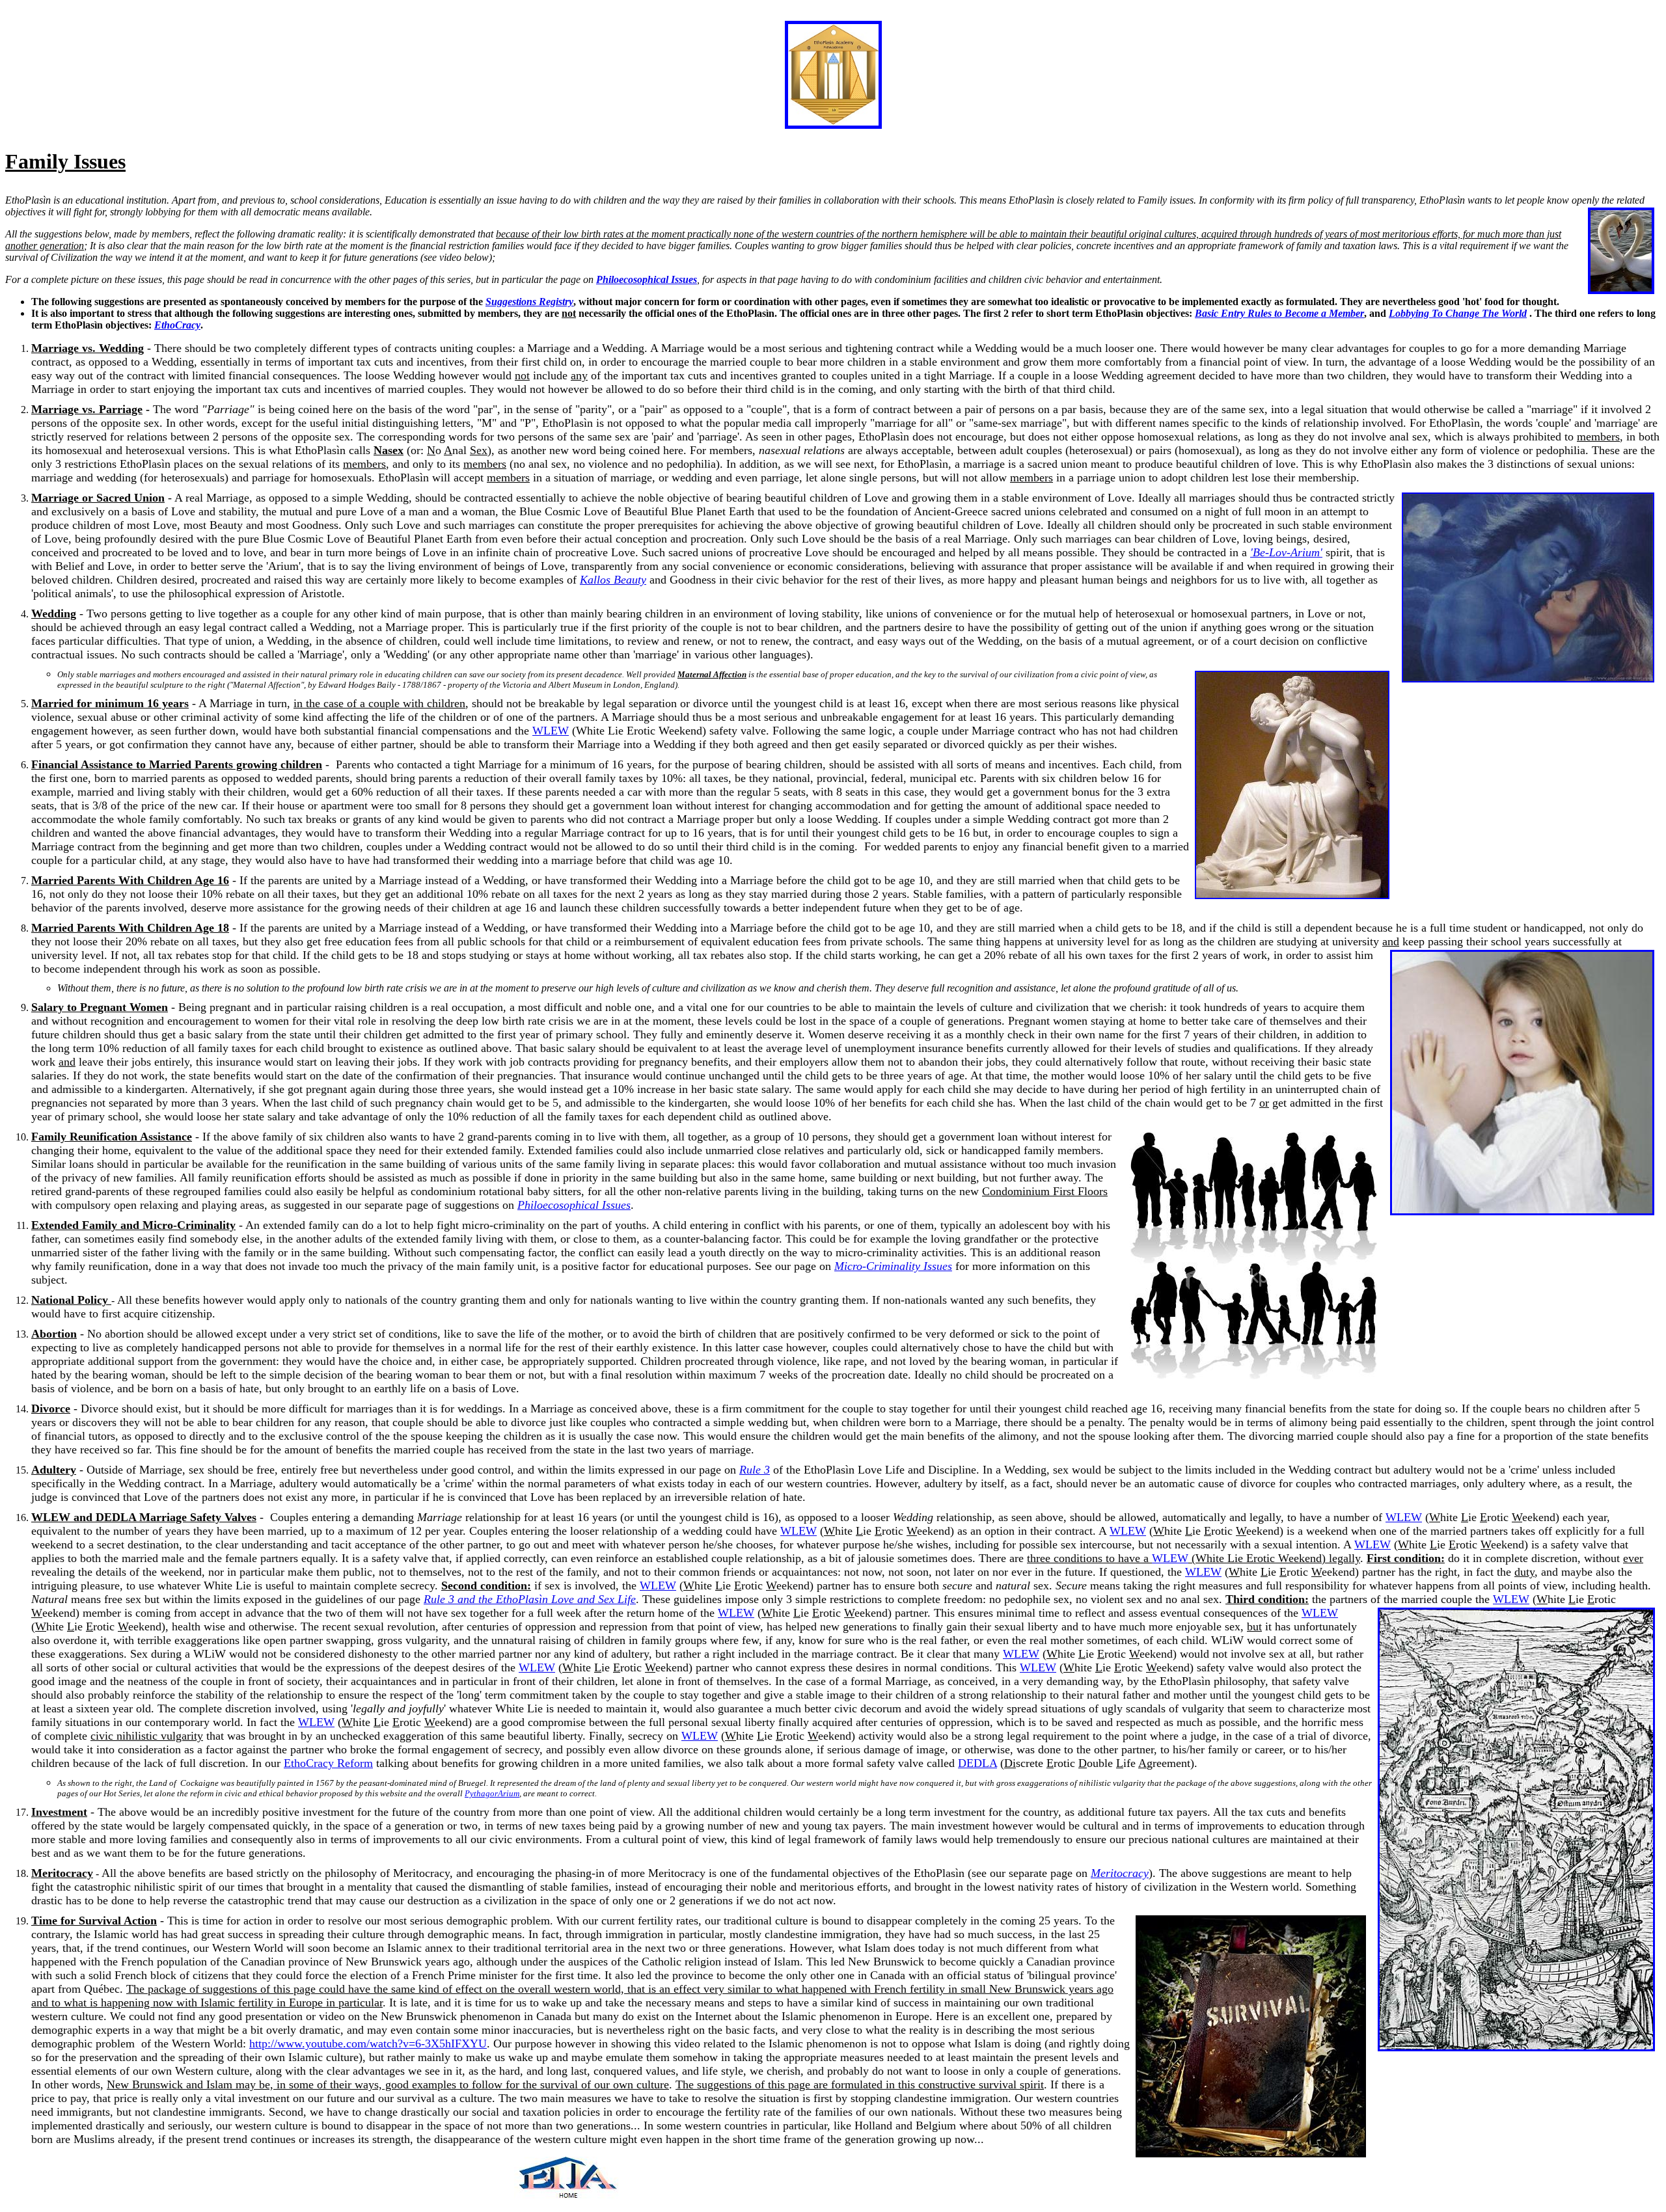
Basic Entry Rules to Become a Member (1279, 313)
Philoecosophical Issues (574, 1205)
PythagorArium (492, 1793)
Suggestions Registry (529, 302)
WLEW (551, 731)
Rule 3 (755, 1470)
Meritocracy (1120, 1873)
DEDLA (977, 1763)
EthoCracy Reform (328, 1763)
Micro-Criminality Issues (893, 1266)
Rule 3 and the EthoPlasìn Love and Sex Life (530, 1599)
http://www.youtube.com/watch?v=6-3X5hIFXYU (368, 2043)
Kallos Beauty (613, 580)
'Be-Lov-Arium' (1286, 552)
